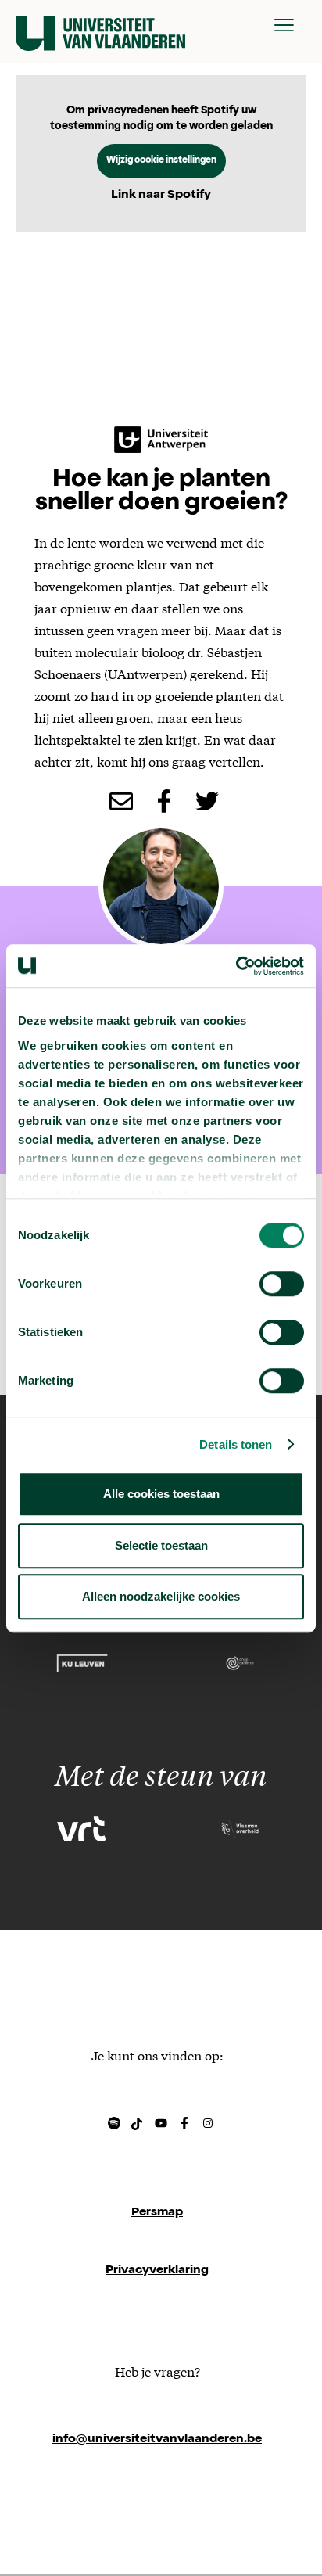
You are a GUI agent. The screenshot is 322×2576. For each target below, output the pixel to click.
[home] (100, 25)
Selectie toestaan (161, 1545)
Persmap (157, 2213)
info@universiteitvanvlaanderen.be (157, 2440)
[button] (284, 25)
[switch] (282, 1284)
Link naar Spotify (161, 196)
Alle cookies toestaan (161, 1494)
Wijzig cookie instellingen (161, 161)
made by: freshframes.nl (157, 2498)
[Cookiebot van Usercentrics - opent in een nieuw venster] (236, 966)
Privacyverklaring (157, 2271)
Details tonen (236, 1444)
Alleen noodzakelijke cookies (161, 1596)
